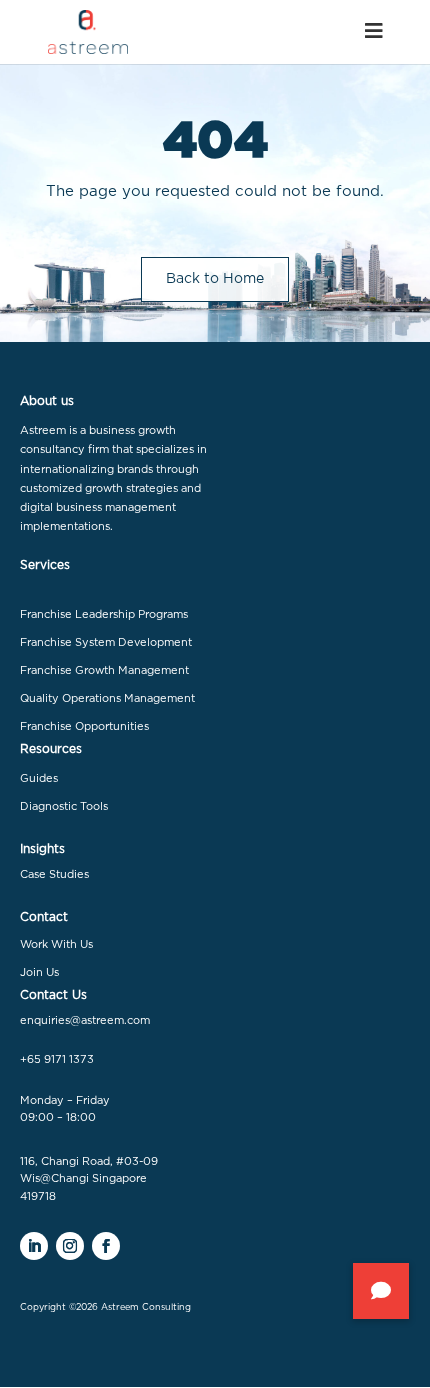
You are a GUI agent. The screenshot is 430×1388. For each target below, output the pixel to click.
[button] (381, 1291)
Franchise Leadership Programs (104, 614)
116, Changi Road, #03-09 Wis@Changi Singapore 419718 (89, 1179)
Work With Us (56, 944)
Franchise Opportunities (84, 726)
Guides (39, 778)
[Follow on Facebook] (106, 1246)
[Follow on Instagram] (70, 1246)
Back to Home (215, 279)
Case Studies (54, 874)
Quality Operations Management (107, 698)
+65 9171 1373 (57, 1059)
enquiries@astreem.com (85, 1020)
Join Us (39, 972)
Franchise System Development (106, 642)
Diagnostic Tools (64, 806)
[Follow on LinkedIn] (34, 1246)
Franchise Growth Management (104, 670)
